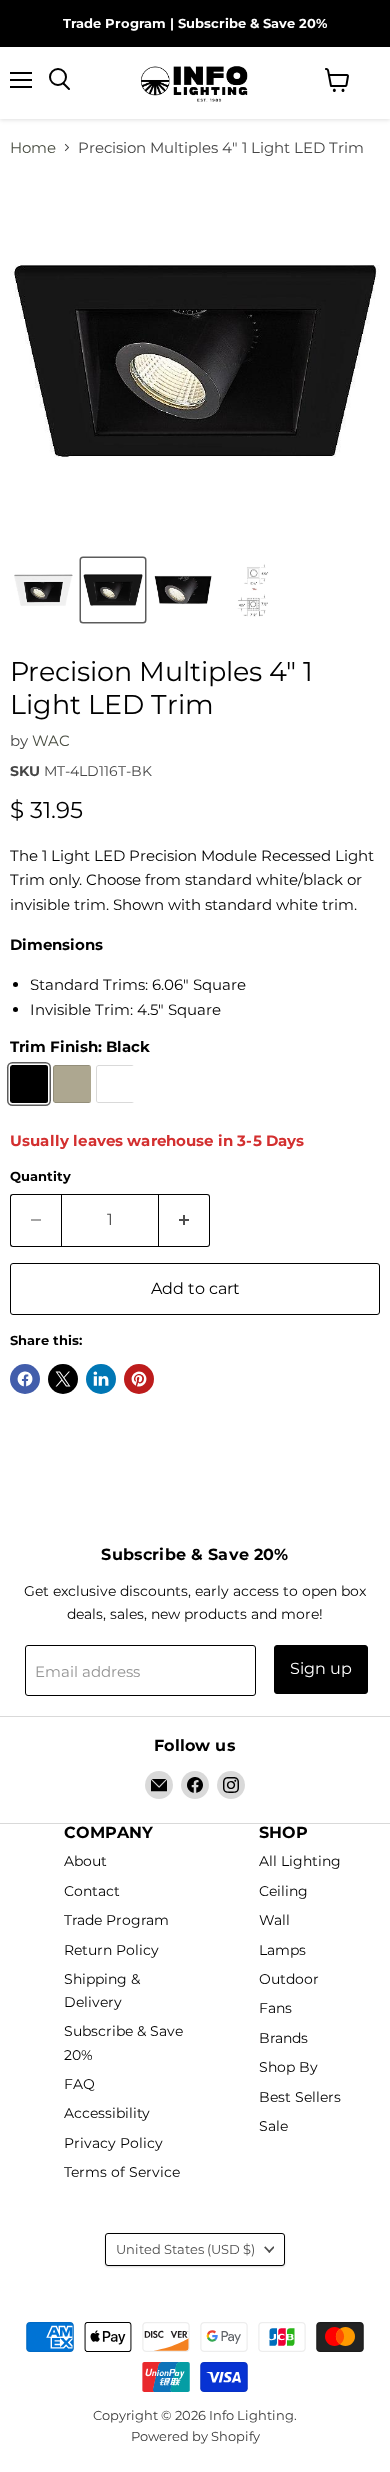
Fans (275, 2009)
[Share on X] (63, 1379)
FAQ (79, 2084)
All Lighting (300, 1862)
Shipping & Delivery (102, 1990)
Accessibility (107, 2114)
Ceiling (283, 1891)
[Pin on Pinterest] (139, 1379)
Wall (274, 1921)
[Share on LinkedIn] (101, 1379)
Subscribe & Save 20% (252, 23)
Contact (92, 1891)
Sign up (321, 1668)
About (85, 1862)
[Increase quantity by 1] (184, 1220)
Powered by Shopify (195, 2436)
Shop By (288, 2068)
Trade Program (114, 23)
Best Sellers (300, 2097)
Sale (273, 2127)
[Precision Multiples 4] (113, 590)
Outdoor (289, 1979)
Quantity (40, 1176)
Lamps (282, 1950)
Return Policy (111, 1950)
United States (185, 2249)
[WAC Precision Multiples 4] (43, 590)
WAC (51, 740)
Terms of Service (122, 2173)
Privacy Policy (113, 2143)
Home (33, 147)
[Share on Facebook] (25, 1379)
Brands (283, 2038)
